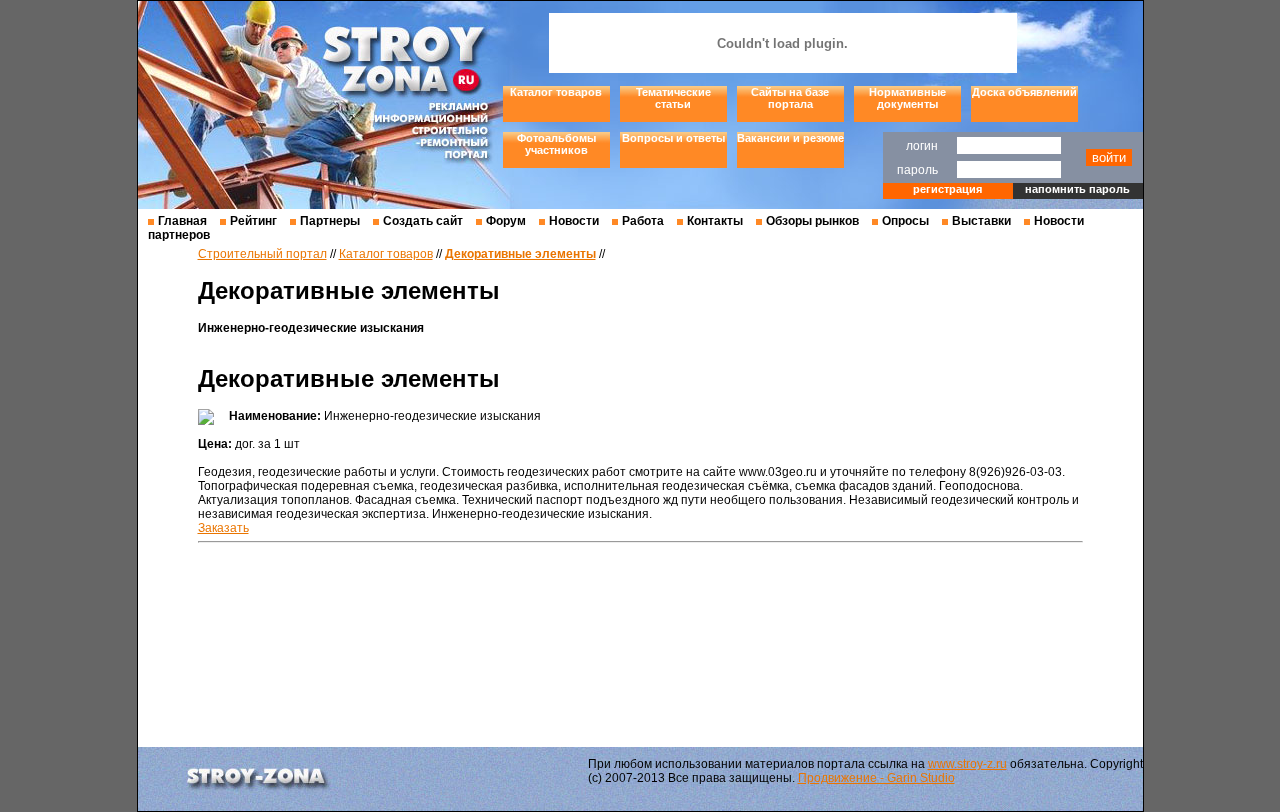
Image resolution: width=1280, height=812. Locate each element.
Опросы (905, 221)
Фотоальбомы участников (556, 144)
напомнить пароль (1077, 189)
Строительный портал (262, 254)
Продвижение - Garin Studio (876, 778)
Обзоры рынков (812, 221)
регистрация (947, 189)
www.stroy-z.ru (967, 764)
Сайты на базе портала (790, 98)
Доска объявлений (1024, 92)
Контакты (715, 221)
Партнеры (330, 221)
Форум (506, 221)
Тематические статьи (673, 98)
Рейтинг (253, 221)
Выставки (981, 221)
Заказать (223, 528)
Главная (182, 221)
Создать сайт (423, 221)
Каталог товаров (556, 92)
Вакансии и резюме (790, 138)
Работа (643, 221)
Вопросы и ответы (673, 138)
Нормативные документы (907, 98)
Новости (574, 221)
